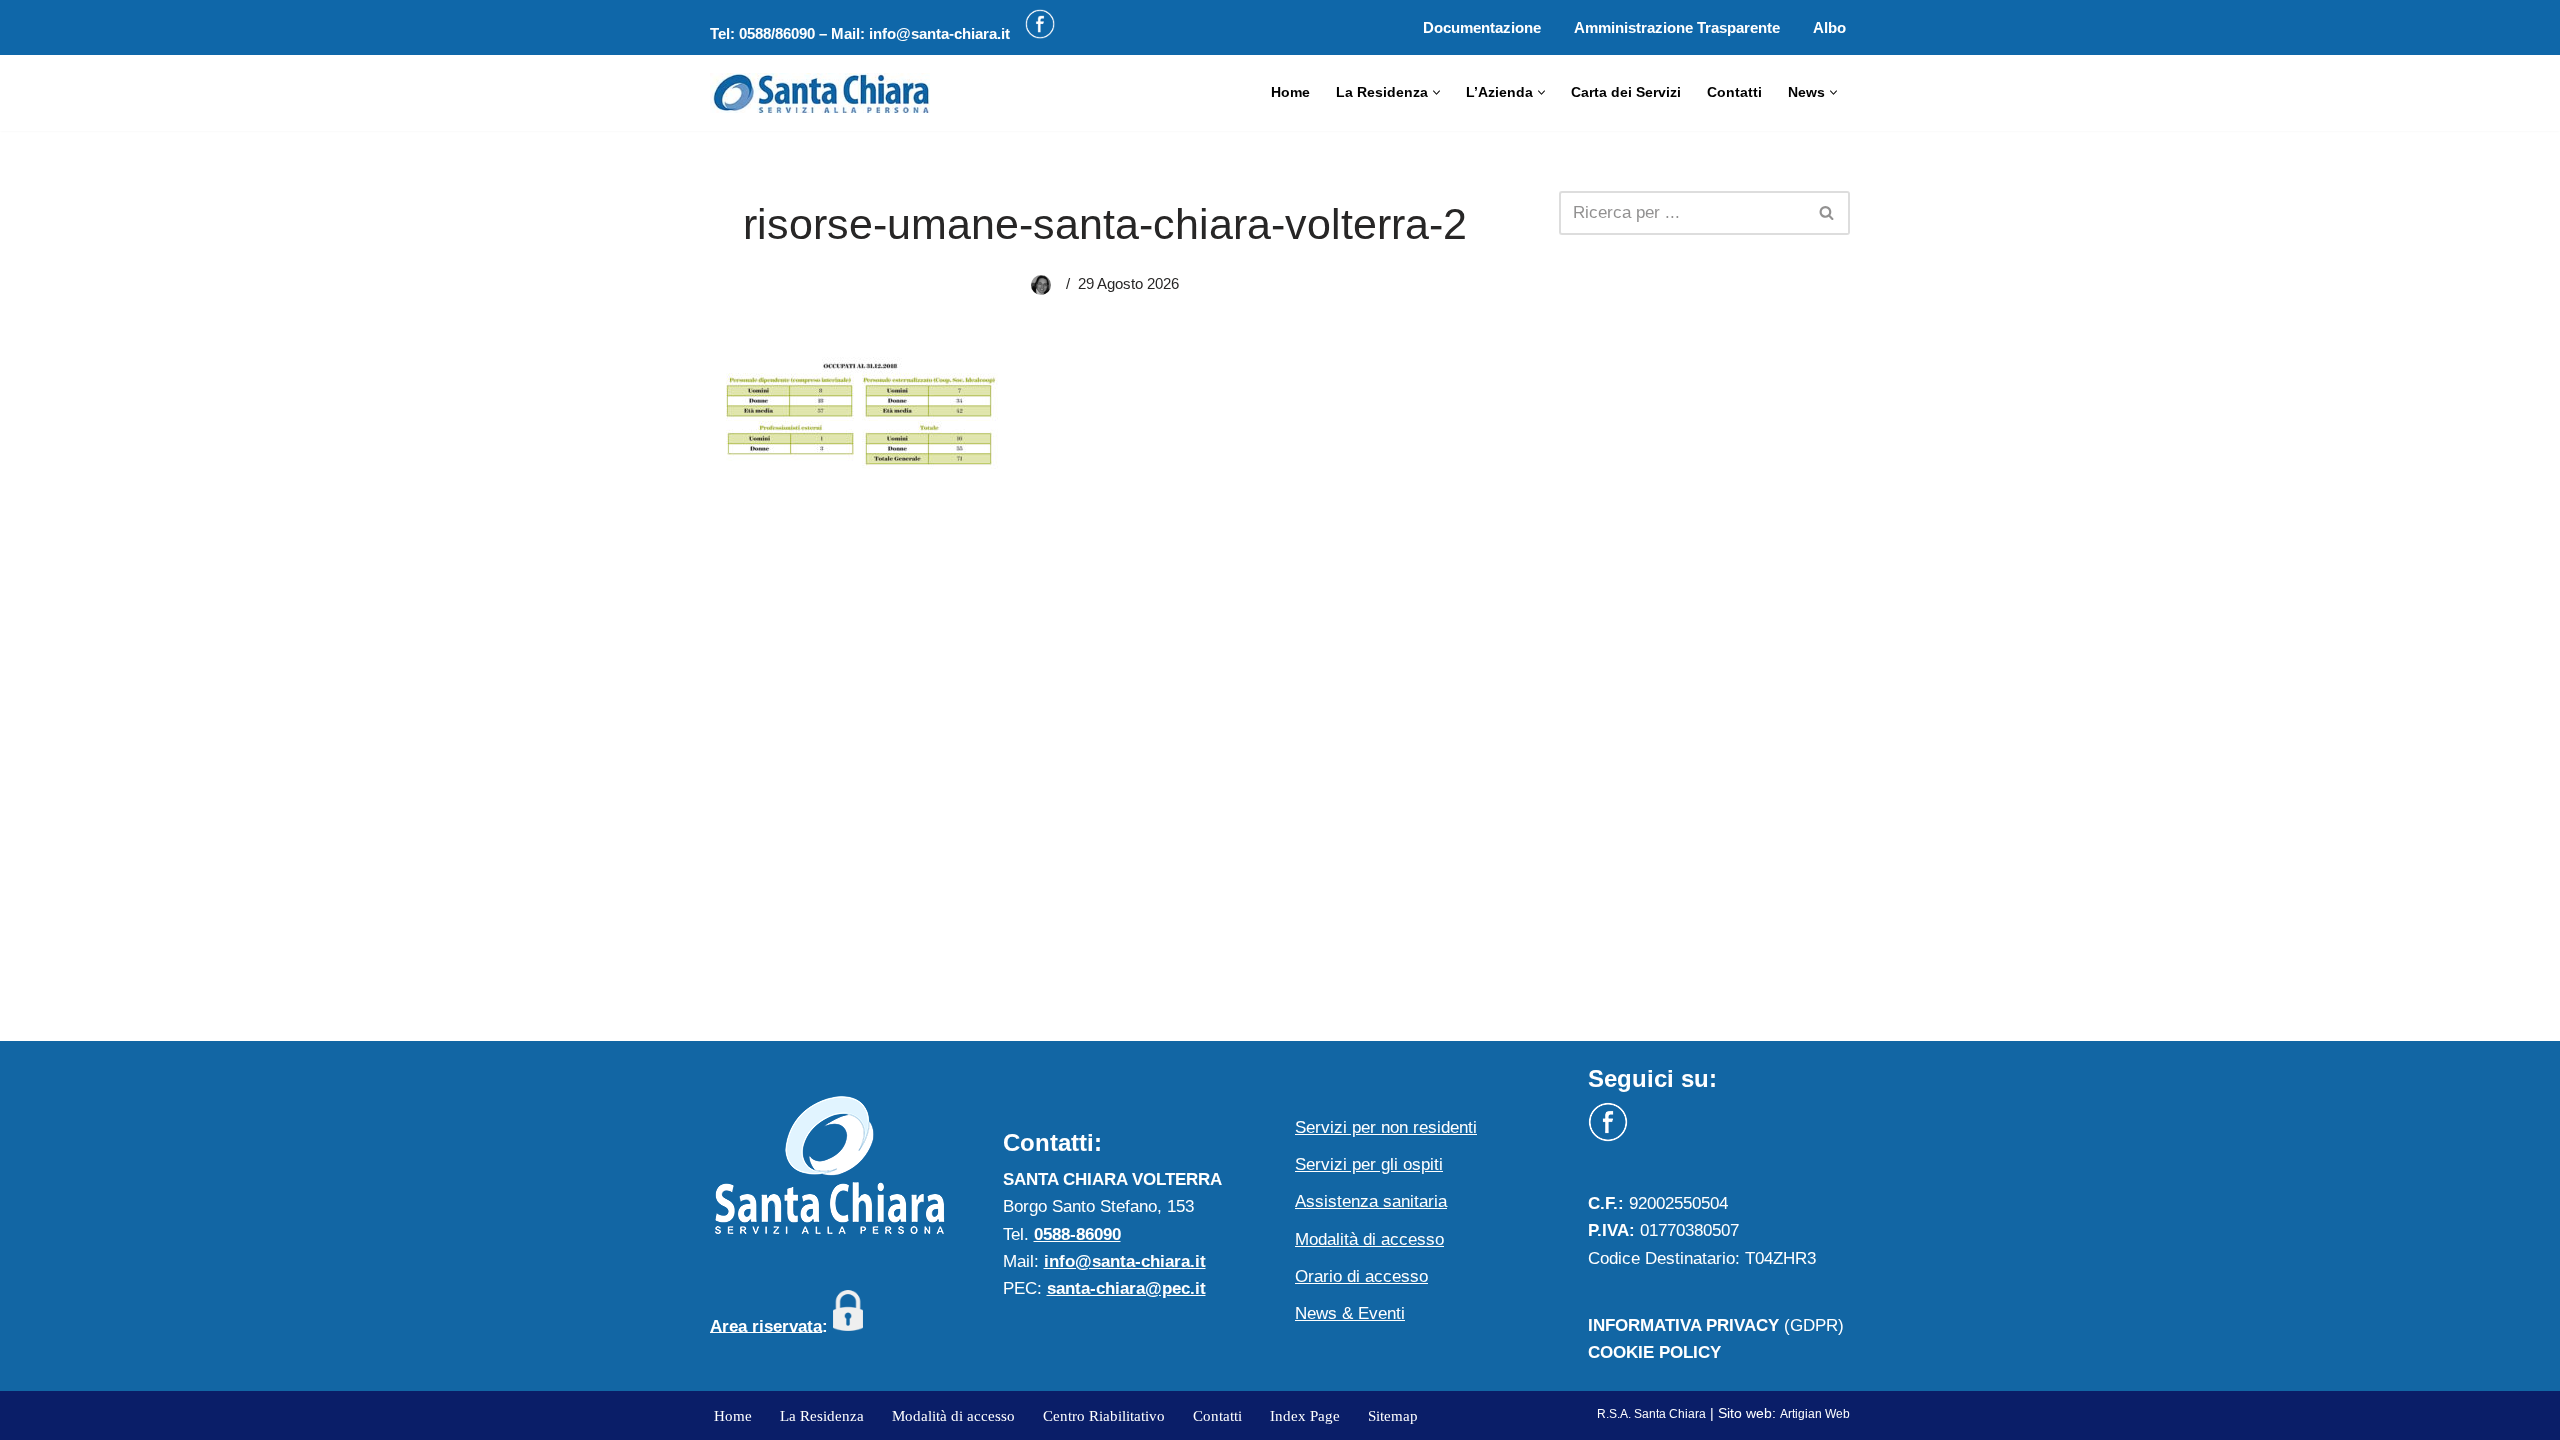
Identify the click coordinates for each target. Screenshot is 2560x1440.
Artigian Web (1815, 1414)
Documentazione (1482, 27)
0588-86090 (1077, 1234)
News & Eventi (1350, 1313)
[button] (1436, 92)
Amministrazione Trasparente (1677, 27)
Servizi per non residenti (1386, 1127)
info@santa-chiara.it (939, 33)
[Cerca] (1827, 213)
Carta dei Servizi (1626, 92)
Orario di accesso (1361, 1276)
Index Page (1305, 1415)
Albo (1829, 27)
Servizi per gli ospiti (1369, 1164)
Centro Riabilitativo (1104, 1415)
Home (1290, 92)
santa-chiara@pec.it (1126, 1288)
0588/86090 (777, 33)
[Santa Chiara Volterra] (820, 93)
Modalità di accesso (1369, 1239)
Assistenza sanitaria (1371, 1201)
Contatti (1734, 92)
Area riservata (766, 1325)
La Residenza (822, 1415)
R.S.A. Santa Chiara (1651, 1414)
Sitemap (1393, 1415)
